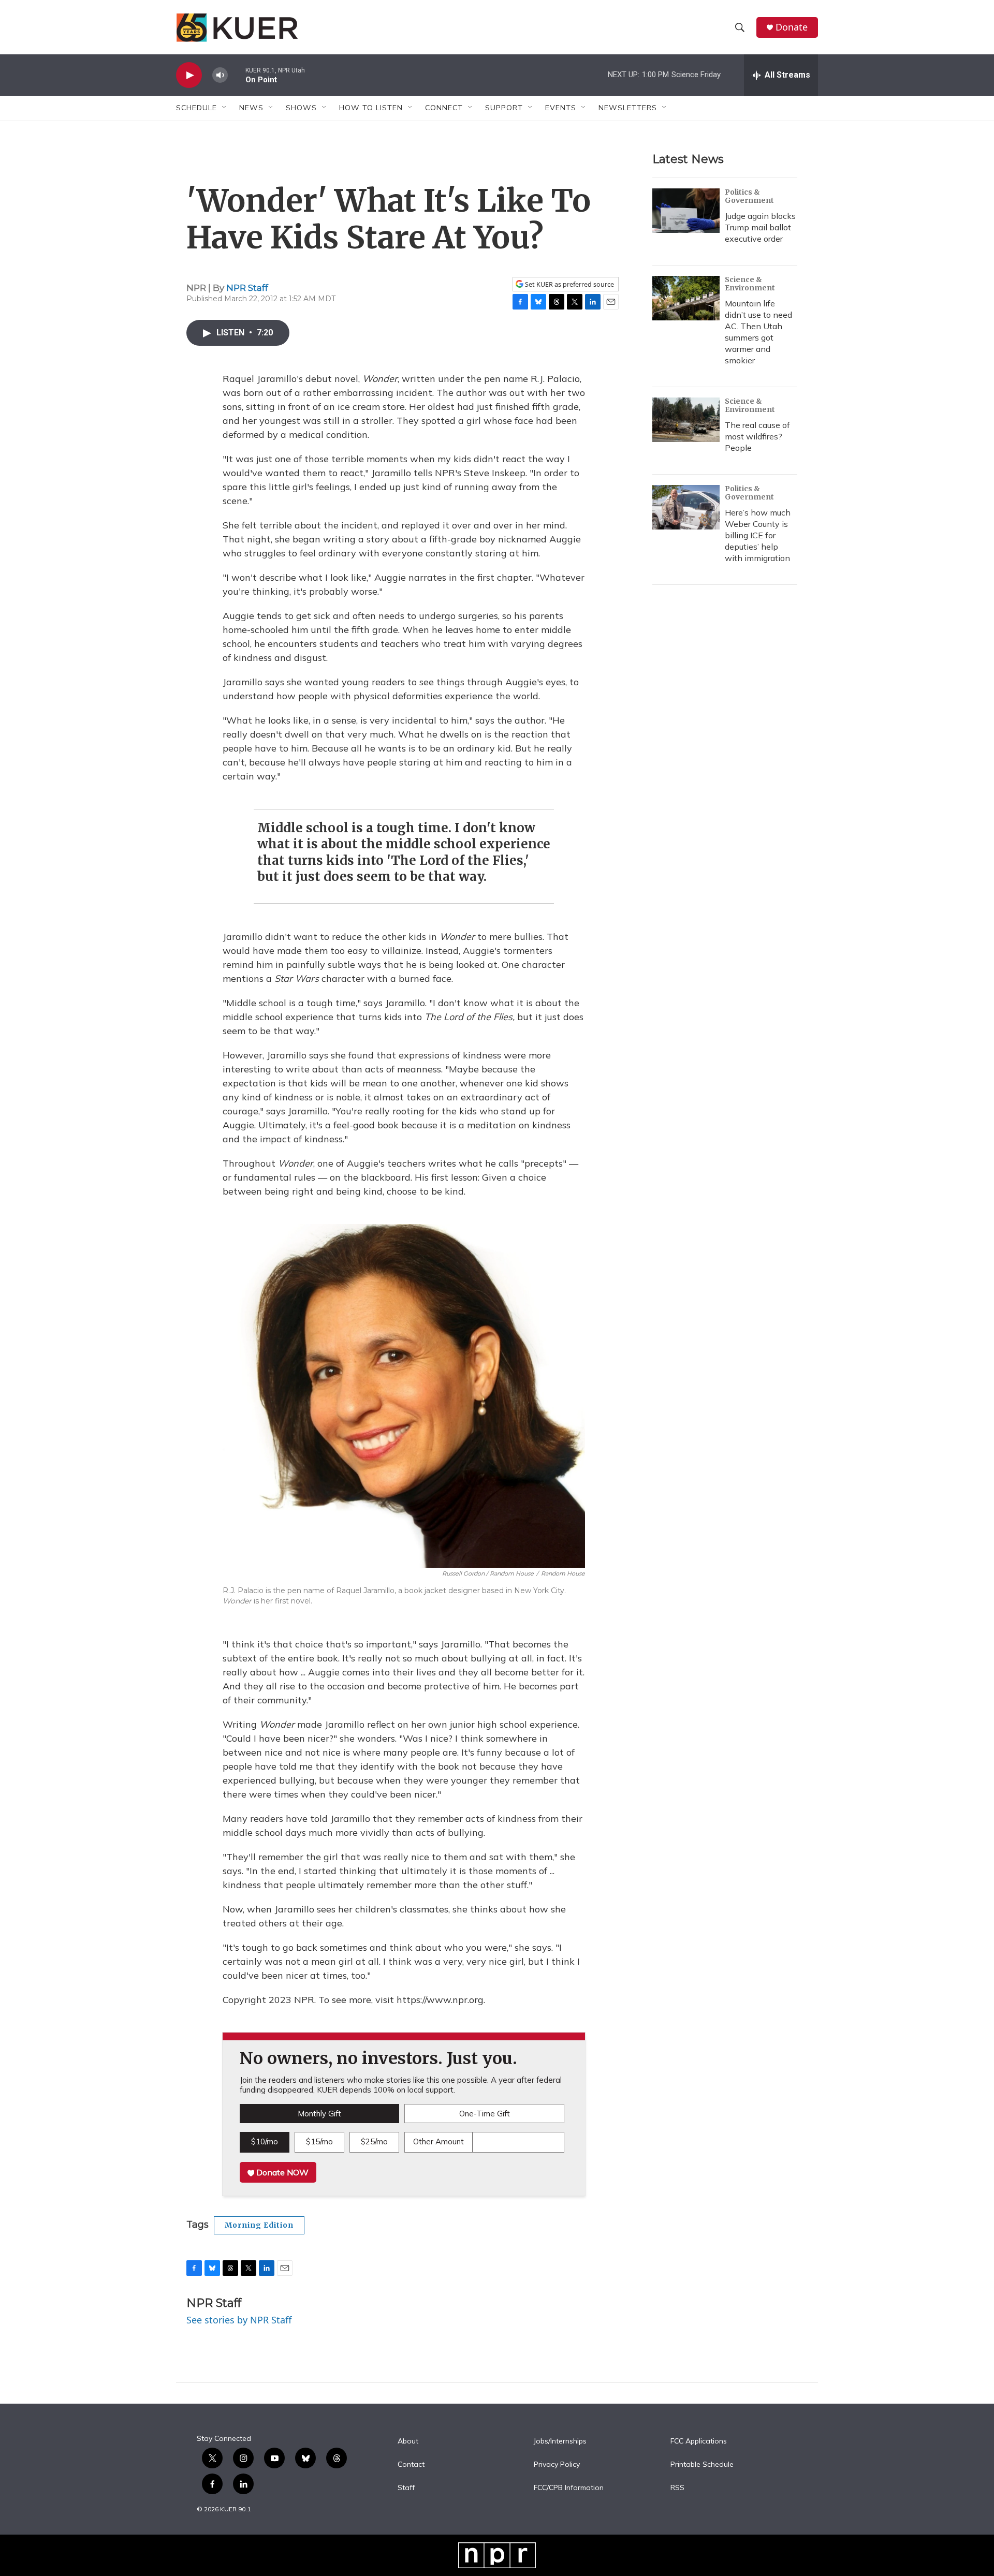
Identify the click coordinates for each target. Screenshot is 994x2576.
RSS (677, 2488)
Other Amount (438, 2141)
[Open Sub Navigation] (225, 108)
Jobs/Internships (560, 2441)
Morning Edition (259, 2225)
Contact (411, 2465)
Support (504, 108)
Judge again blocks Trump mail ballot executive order (760, 227)
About (408, 2441)
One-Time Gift (485, 2114)
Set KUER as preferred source (569, 284)
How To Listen (371, 108)
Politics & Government (749, 196)
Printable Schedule (702, 2465)
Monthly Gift (319, 2114)
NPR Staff (247, 288)
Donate (792, 27)
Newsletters (628, 108)
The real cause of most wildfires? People (757, 436)
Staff (406, 2488)
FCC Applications (699, 2441)
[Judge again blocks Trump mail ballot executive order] (686, 211)
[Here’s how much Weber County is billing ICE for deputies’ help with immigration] (686, 507)
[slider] (237, 75)
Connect (444, 108)
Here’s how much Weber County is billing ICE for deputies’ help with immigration (758, 535)
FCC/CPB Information (569, 2488)
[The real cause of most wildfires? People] (686, 420)
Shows (301, 108)
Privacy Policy (557, 2465)
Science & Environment (750, 284)
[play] (189, 75)
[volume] (220, 75)
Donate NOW (281, 2172)
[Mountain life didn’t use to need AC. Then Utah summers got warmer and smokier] (686, 298)
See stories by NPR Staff (239, 2320)
